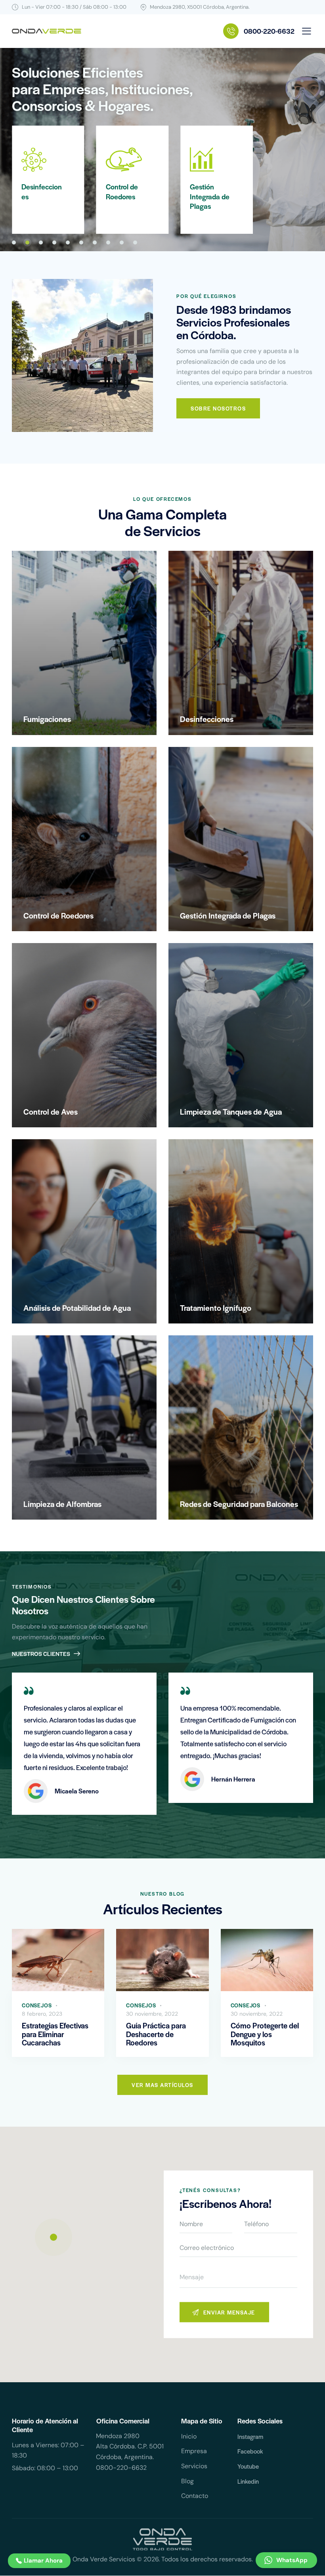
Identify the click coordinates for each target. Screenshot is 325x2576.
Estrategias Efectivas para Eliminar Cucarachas (55, 2034)
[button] (307, 31)
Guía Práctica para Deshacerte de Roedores (156, 2034)
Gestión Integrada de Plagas (126, 196)
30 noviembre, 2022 (152, 2014)
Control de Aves (206, 192)
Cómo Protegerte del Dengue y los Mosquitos (265, 2034)
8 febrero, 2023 (42, 2014)
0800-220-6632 (121, 2468)
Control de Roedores (37, 192)
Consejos (37, 2005)
